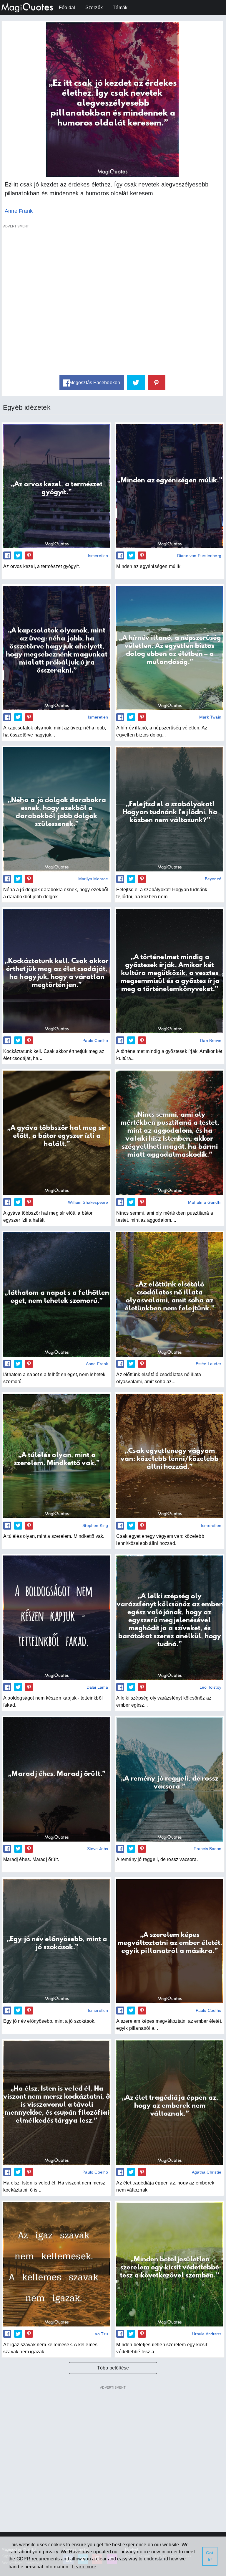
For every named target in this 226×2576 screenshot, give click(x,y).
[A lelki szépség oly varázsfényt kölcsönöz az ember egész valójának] (169, 1618)
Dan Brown (211, 1041)
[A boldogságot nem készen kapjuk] (56, 1618)
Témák (120, 8)
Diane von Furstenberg (199, 556)
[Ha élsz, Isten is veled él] (56, 2103)
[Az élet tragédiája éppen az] (169, 2103)
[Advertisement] (112, 299)
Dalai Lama (97, 1687)
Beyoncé (213, 879)
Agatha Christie (207, 2172)
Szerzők (94, 8)
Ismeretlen (98, 556)
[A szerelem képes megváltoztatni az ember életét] (169, 1941)
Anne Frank (19, 211)
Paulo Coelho (95, 1041)
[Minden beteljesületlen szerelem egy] (169, 2264)
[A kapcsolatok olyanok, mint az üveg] (56, 648)
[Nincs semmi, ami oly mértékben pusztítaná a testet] (169, 1133)
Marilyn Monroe (93, 879)
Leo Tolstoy (210, 1687)
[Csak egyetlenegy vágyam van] (169, 1456)
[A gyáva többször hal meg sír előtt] (56, 1133)
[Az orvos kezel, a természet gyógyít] (56, 486)
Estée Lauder (208, 1364)
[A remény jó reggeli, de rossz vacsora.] (169, 1779)
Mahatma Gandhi (205, 1202)
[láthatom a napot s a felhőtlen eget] (56, 1294)
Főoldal (67, 8)
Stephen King (95, 1525)
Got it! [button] (210, 2556)
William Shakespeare (88, 1202)
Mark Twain (210, 717)
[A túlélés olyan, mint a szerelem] (56, 1456)
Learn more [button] (84, 2567)
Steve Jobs (98, 1849)
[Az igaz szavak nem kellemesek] (56, 2264)
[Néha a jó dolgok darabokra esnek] (56, 809)
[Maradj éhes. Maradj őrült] (56, 1779)
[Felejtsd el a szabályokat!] (169, 809)
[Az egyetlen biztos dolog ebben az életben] (169, 648)
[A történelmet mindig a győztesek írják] (169, 971)
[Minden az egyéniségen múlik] (169, 486)
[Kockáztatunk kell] (56, 971)
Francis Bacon (207, 1849)
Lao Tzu (100, 2334)
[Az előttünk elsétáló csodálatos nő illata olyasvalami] (169, 1294)
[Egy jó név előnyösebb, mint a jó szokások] (56, 1941)
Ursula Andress (207, 2334)
